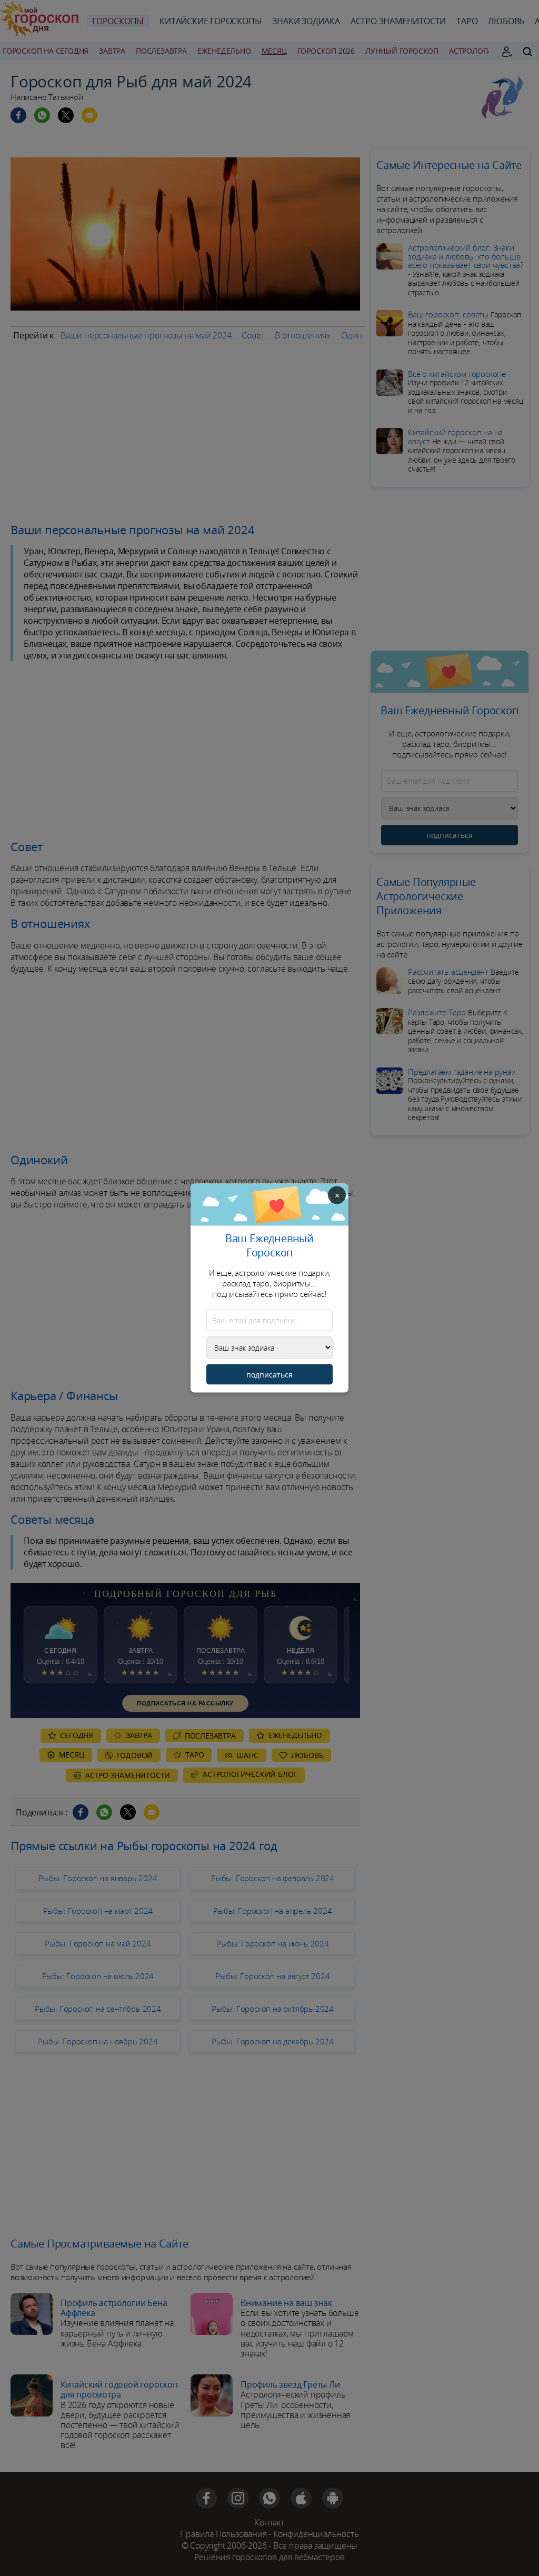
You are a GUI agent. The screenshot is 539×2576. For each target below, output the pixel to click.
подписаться (269, 1375)
